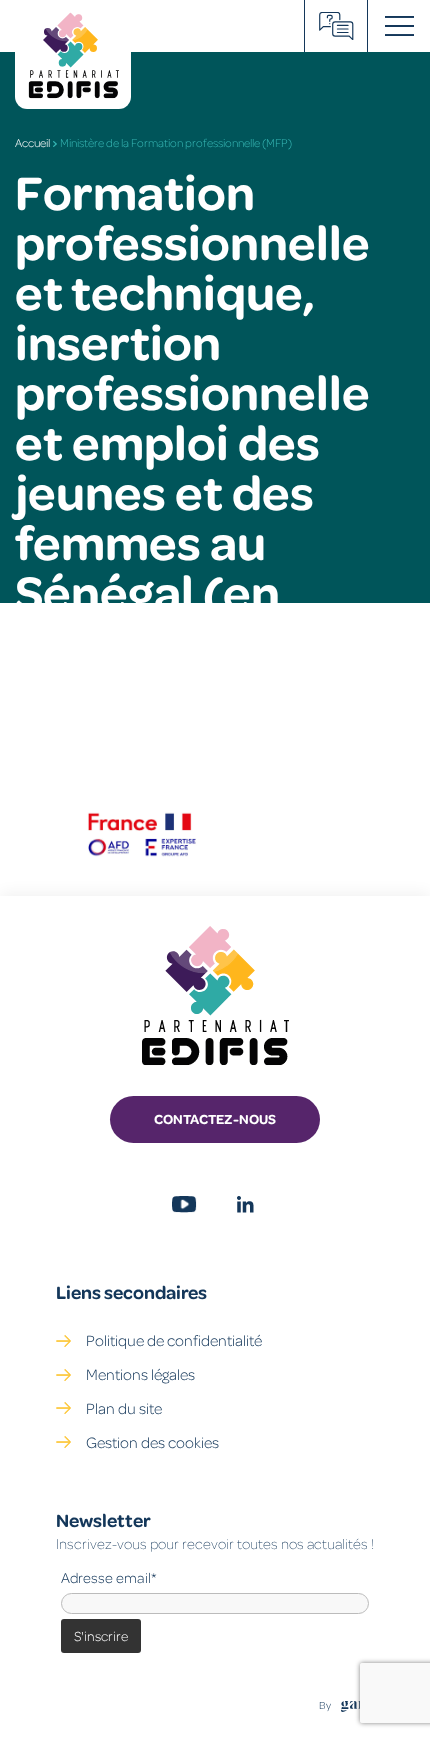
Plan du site (124, 1408)
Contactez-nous (215, 1118)
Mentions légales (140, 1374)
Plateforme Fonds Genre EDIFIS (336, 26)
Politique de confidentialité (174, 1340)
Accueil (32, 142)
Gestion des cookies (152, 1442)
